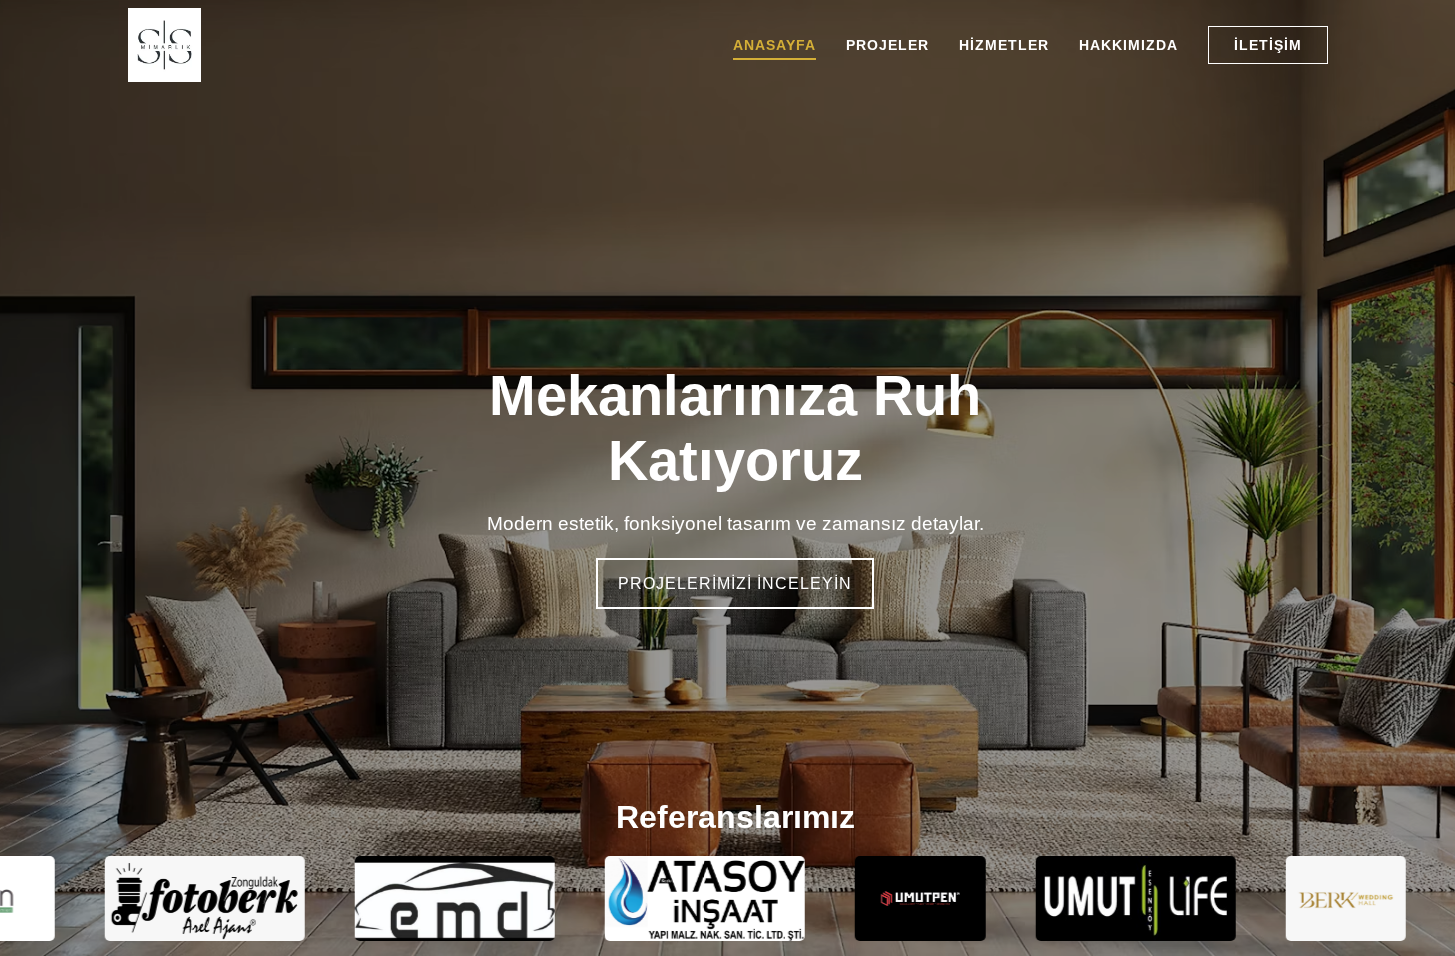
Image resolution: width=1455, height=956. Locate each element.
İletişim (1268, 45)
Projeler (887, 45)
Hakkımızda (1128, 45)
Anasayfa (774, 45)
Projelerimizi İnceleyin (735, 583)
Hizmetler (1004, 45)
